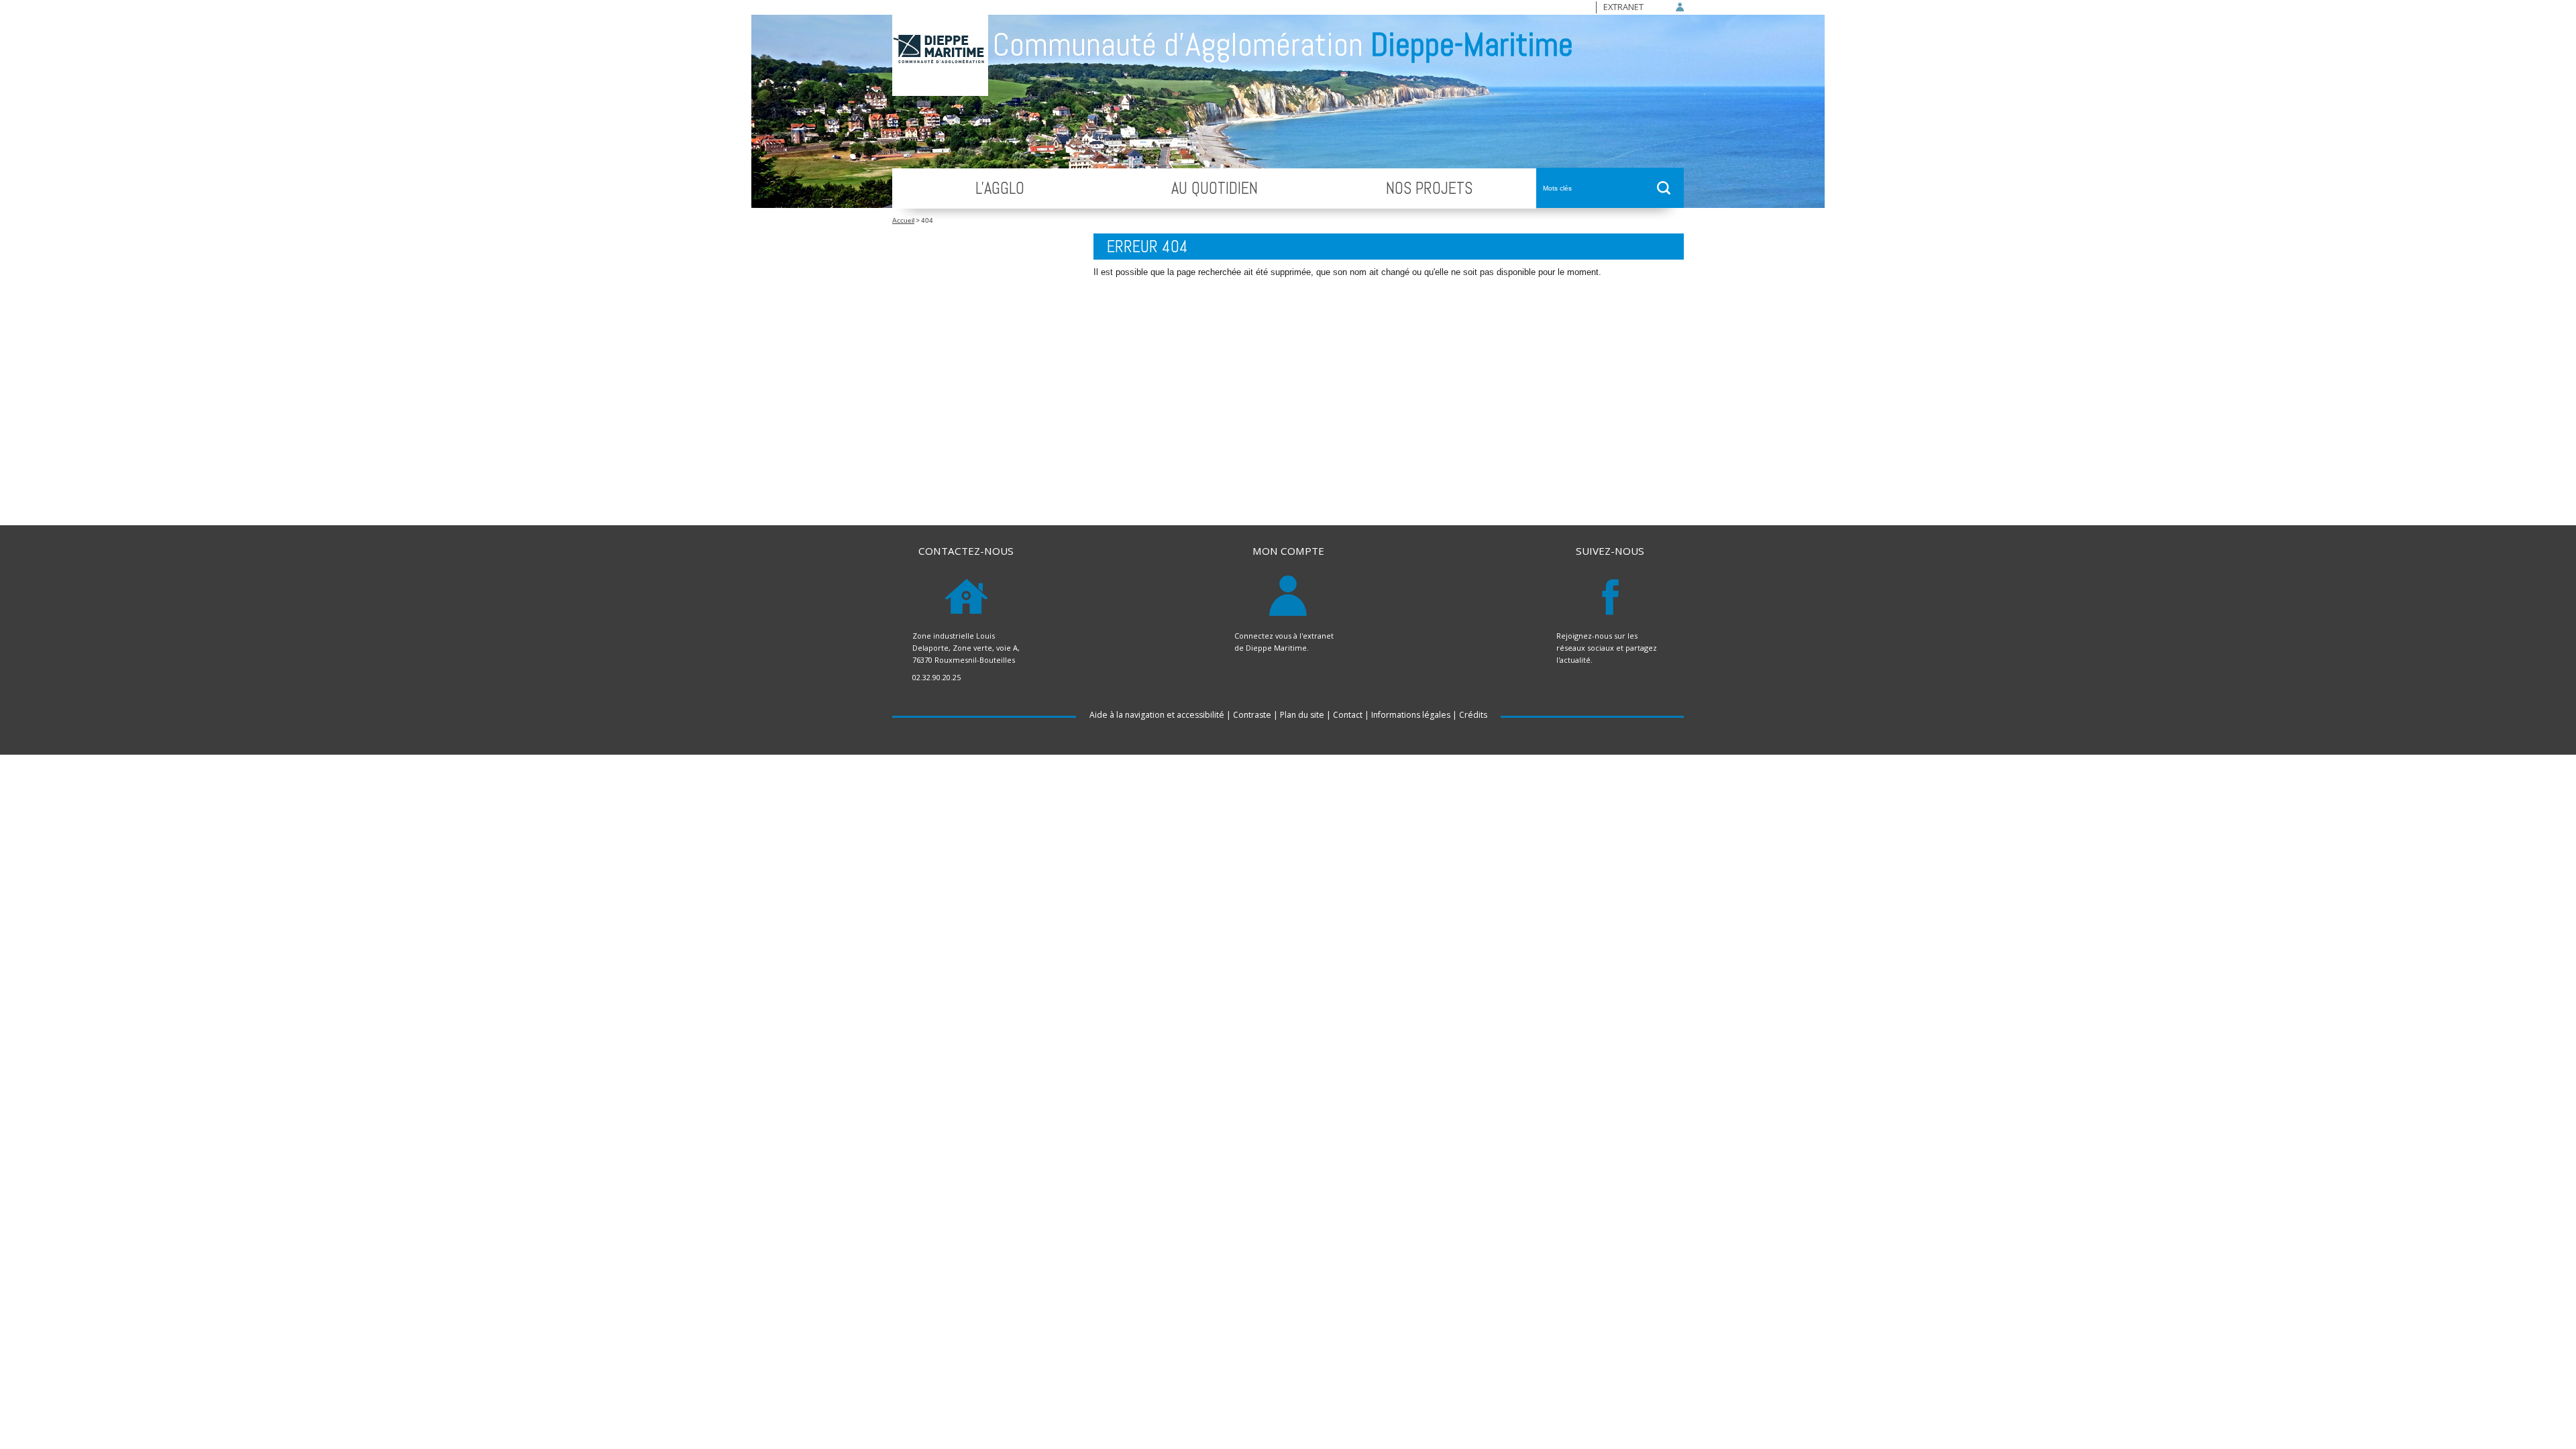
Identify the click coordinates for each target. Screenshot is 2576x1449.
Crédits (1473, 715)
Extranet (1623, 7)
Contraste (1252, 715)
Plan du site (1302, 715)
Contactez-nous (966, 551)
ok (1664, 188)
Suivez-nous (1610, 551)
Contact (1348, 715)
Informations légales (1411, 715)
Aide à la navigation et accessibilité (1157, 715)
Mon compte (1288, 551)
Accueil (903, 220)
